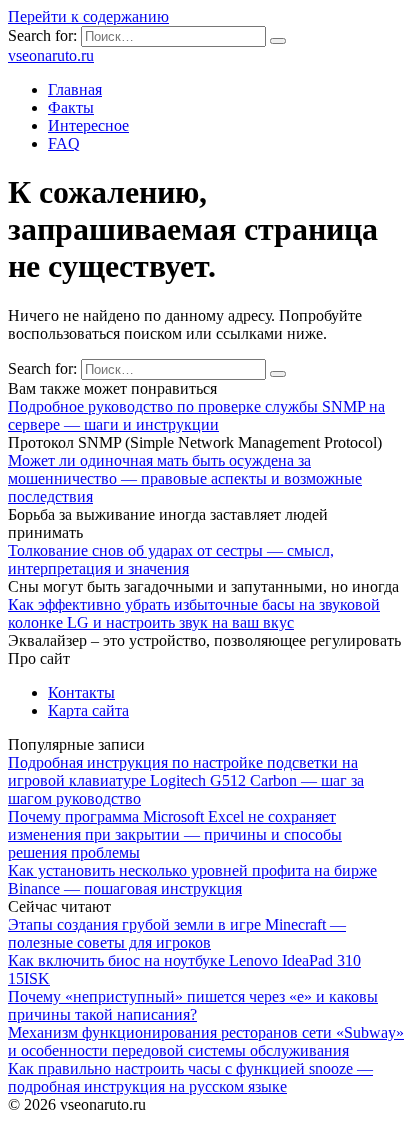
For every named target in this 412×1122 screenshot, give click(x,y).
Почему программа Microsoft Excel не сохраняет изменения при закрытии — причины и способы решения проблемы (175, 834)
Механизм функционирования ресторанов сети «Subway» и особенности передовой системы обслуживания (206, 1041)
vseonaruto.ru (51, 55)
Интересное (88, 125)
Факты (71, 107)
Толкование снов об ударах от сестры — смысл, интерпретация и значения (171, 559)
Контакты (81, 692)
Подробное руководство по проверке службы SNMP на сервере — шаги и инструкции (196, 415)
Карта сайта (88, 710)
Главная (75, 89)
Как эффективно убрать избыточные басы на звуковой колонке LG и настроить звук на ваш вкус (194, 613)
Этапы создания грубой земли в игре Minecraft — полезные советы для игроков (177, 933)
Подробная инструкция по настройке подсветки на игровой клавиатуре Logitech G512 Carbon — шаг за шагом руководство (186, 780)
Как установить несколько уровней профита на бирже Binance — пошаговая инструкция (192, 879)
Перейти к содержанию (88, 16)
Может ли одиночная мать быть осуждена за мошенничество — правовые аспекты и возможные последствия (185, 478)
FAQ (64, 143)
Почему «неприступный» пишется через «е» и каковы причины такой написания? (193, 1005)
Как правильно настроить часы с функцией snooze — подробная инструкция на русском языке (190, 1077)
